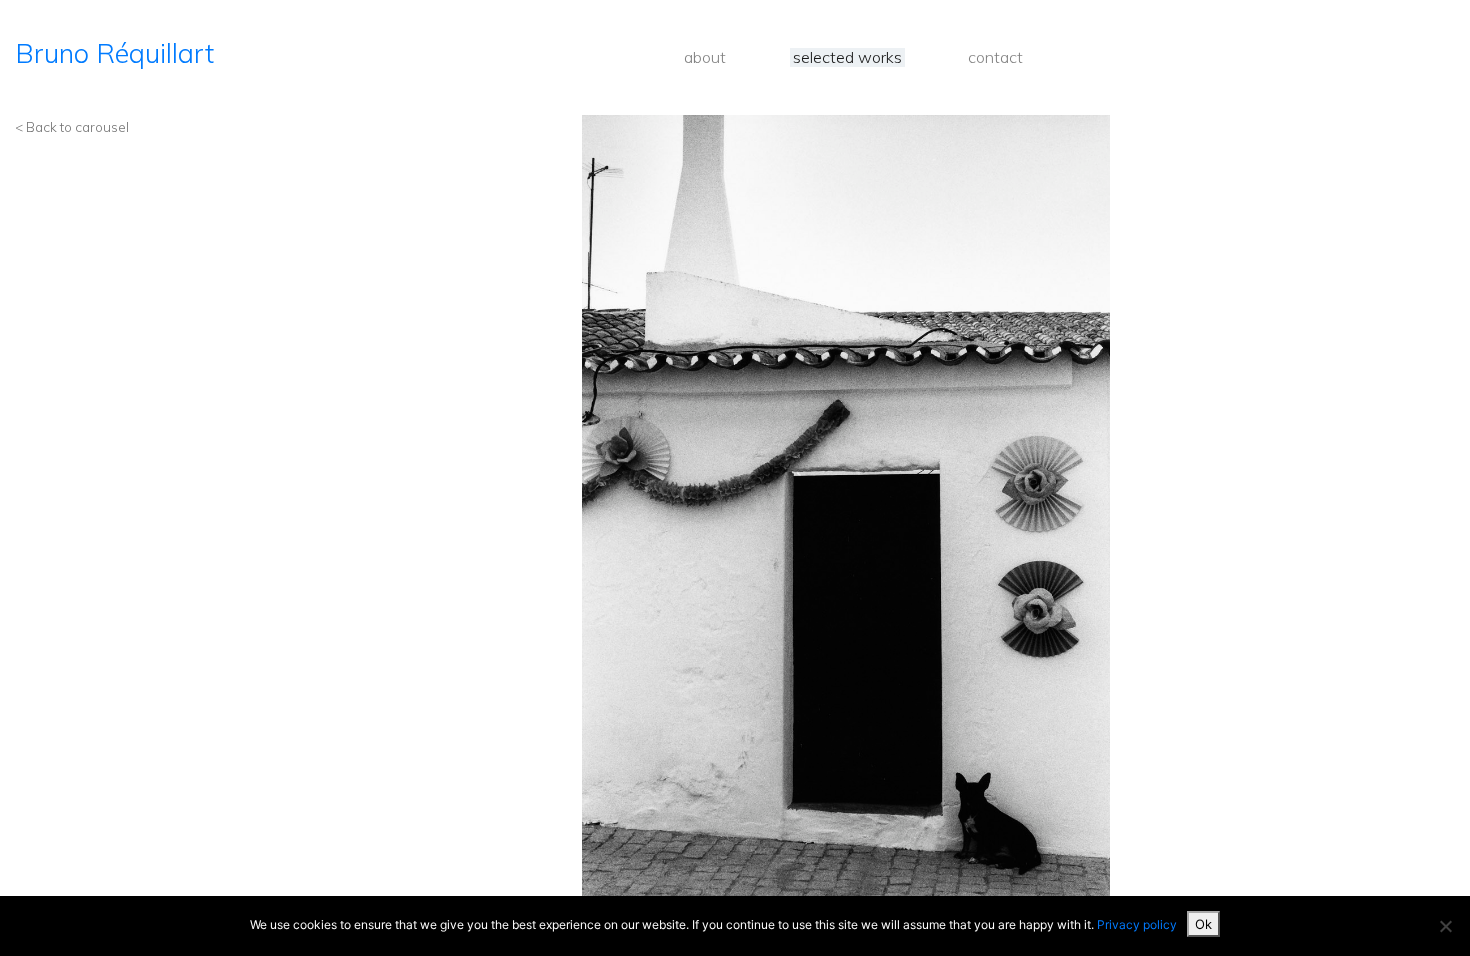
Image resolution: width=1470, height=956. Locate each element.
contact (995, 57)
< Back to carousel (72, 126)
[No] (1445, 926)
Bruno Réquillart (114, 53)
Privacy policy (1137, 924)
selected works (847, 57)
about (705, 57)
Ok (1203, 924)
